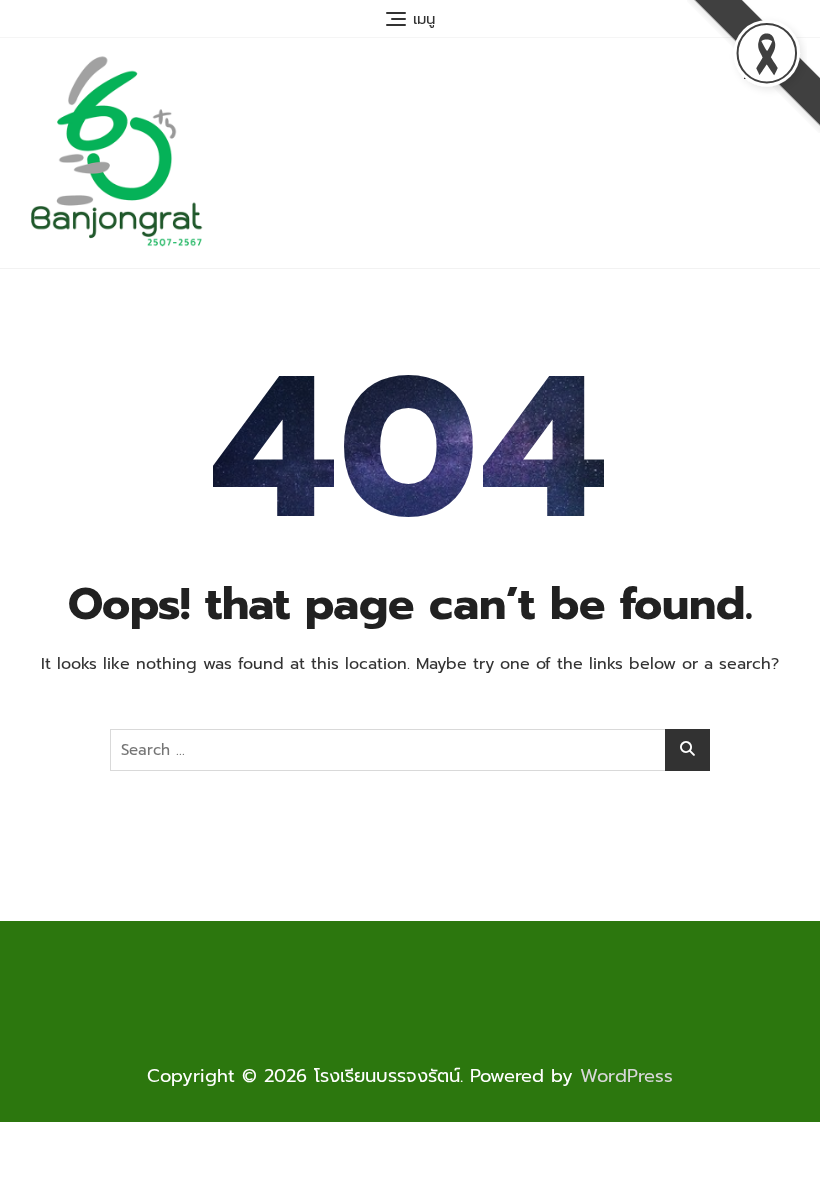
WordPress (626, 1076)
